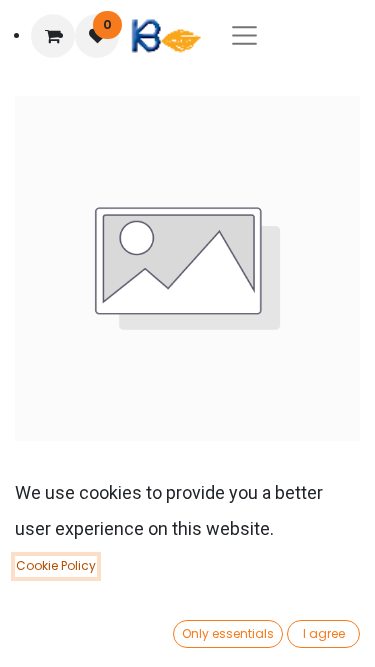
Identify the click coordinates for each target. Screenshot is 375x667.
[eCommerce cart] (53, 36)
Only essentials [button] (228, 633)
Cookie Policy (56, 565)
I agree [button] (324, 633)
